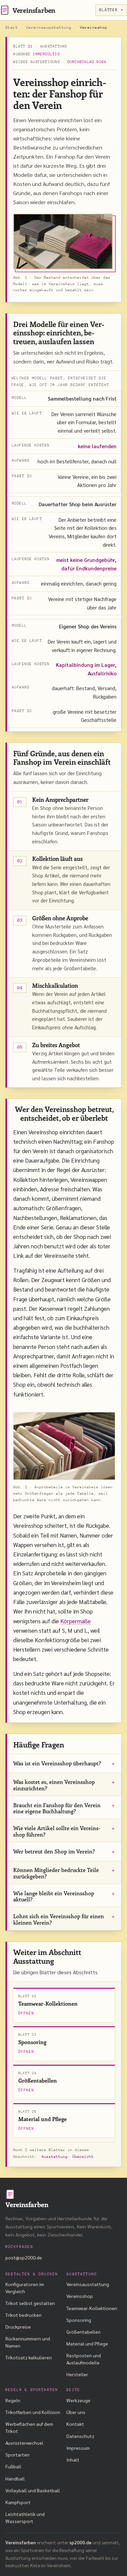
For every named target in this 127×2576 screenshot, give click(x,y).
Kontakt (75, 2424)
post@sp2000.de (24, 2257)
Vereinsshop (80, 2296)
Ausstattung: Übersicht (68, 2157)
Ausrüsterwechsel (24, 2443)
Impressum (78, 2448)
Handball (15, 2478)
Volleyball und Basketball (33, 2490)
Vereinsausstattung (49, 28)
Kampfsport (18, 2502)
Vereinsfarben (34, 10)
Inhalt (73, 2460)
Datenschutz (80, 2436)
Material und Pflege (87, 2343)
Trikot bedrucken (24, 2315)
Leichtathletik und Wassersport (25, 2517)
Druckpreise (18, 2327)
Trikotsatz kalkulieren (29, 2357)
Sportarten (17, 2455)
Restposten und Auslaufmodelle (84, 2359)
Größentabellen (83, 2332)
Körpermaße (76, 1621)
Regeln (13, 2400)
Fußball (13, 2466)
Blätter (109, 10)
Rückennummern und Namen (28, 2342)
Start (12, 28)
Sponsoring (79, 2320)
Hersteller (77, 2374)
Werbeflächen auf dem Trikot (29, 2427)
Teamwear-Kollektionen (92, 2308)
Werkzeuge (78, 2400)
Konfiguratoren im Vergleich (25, 2287)
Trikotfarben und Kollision (33, 2412)
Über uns (76, 2412)
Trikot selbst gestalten (30, 2303)
